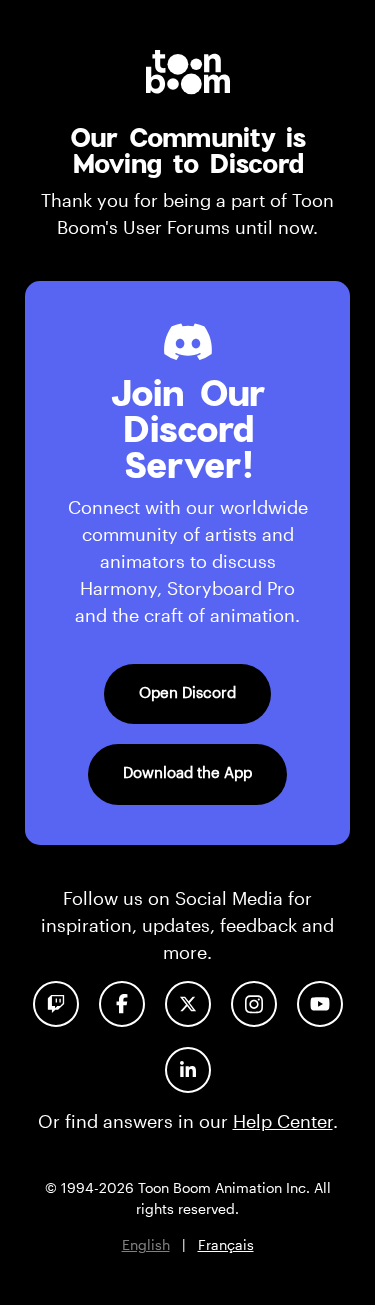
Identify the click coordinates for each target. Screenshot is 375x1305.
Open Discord (187, 692)
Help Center (283, 1121)
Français (226, 1244)
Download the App (187, 772)
